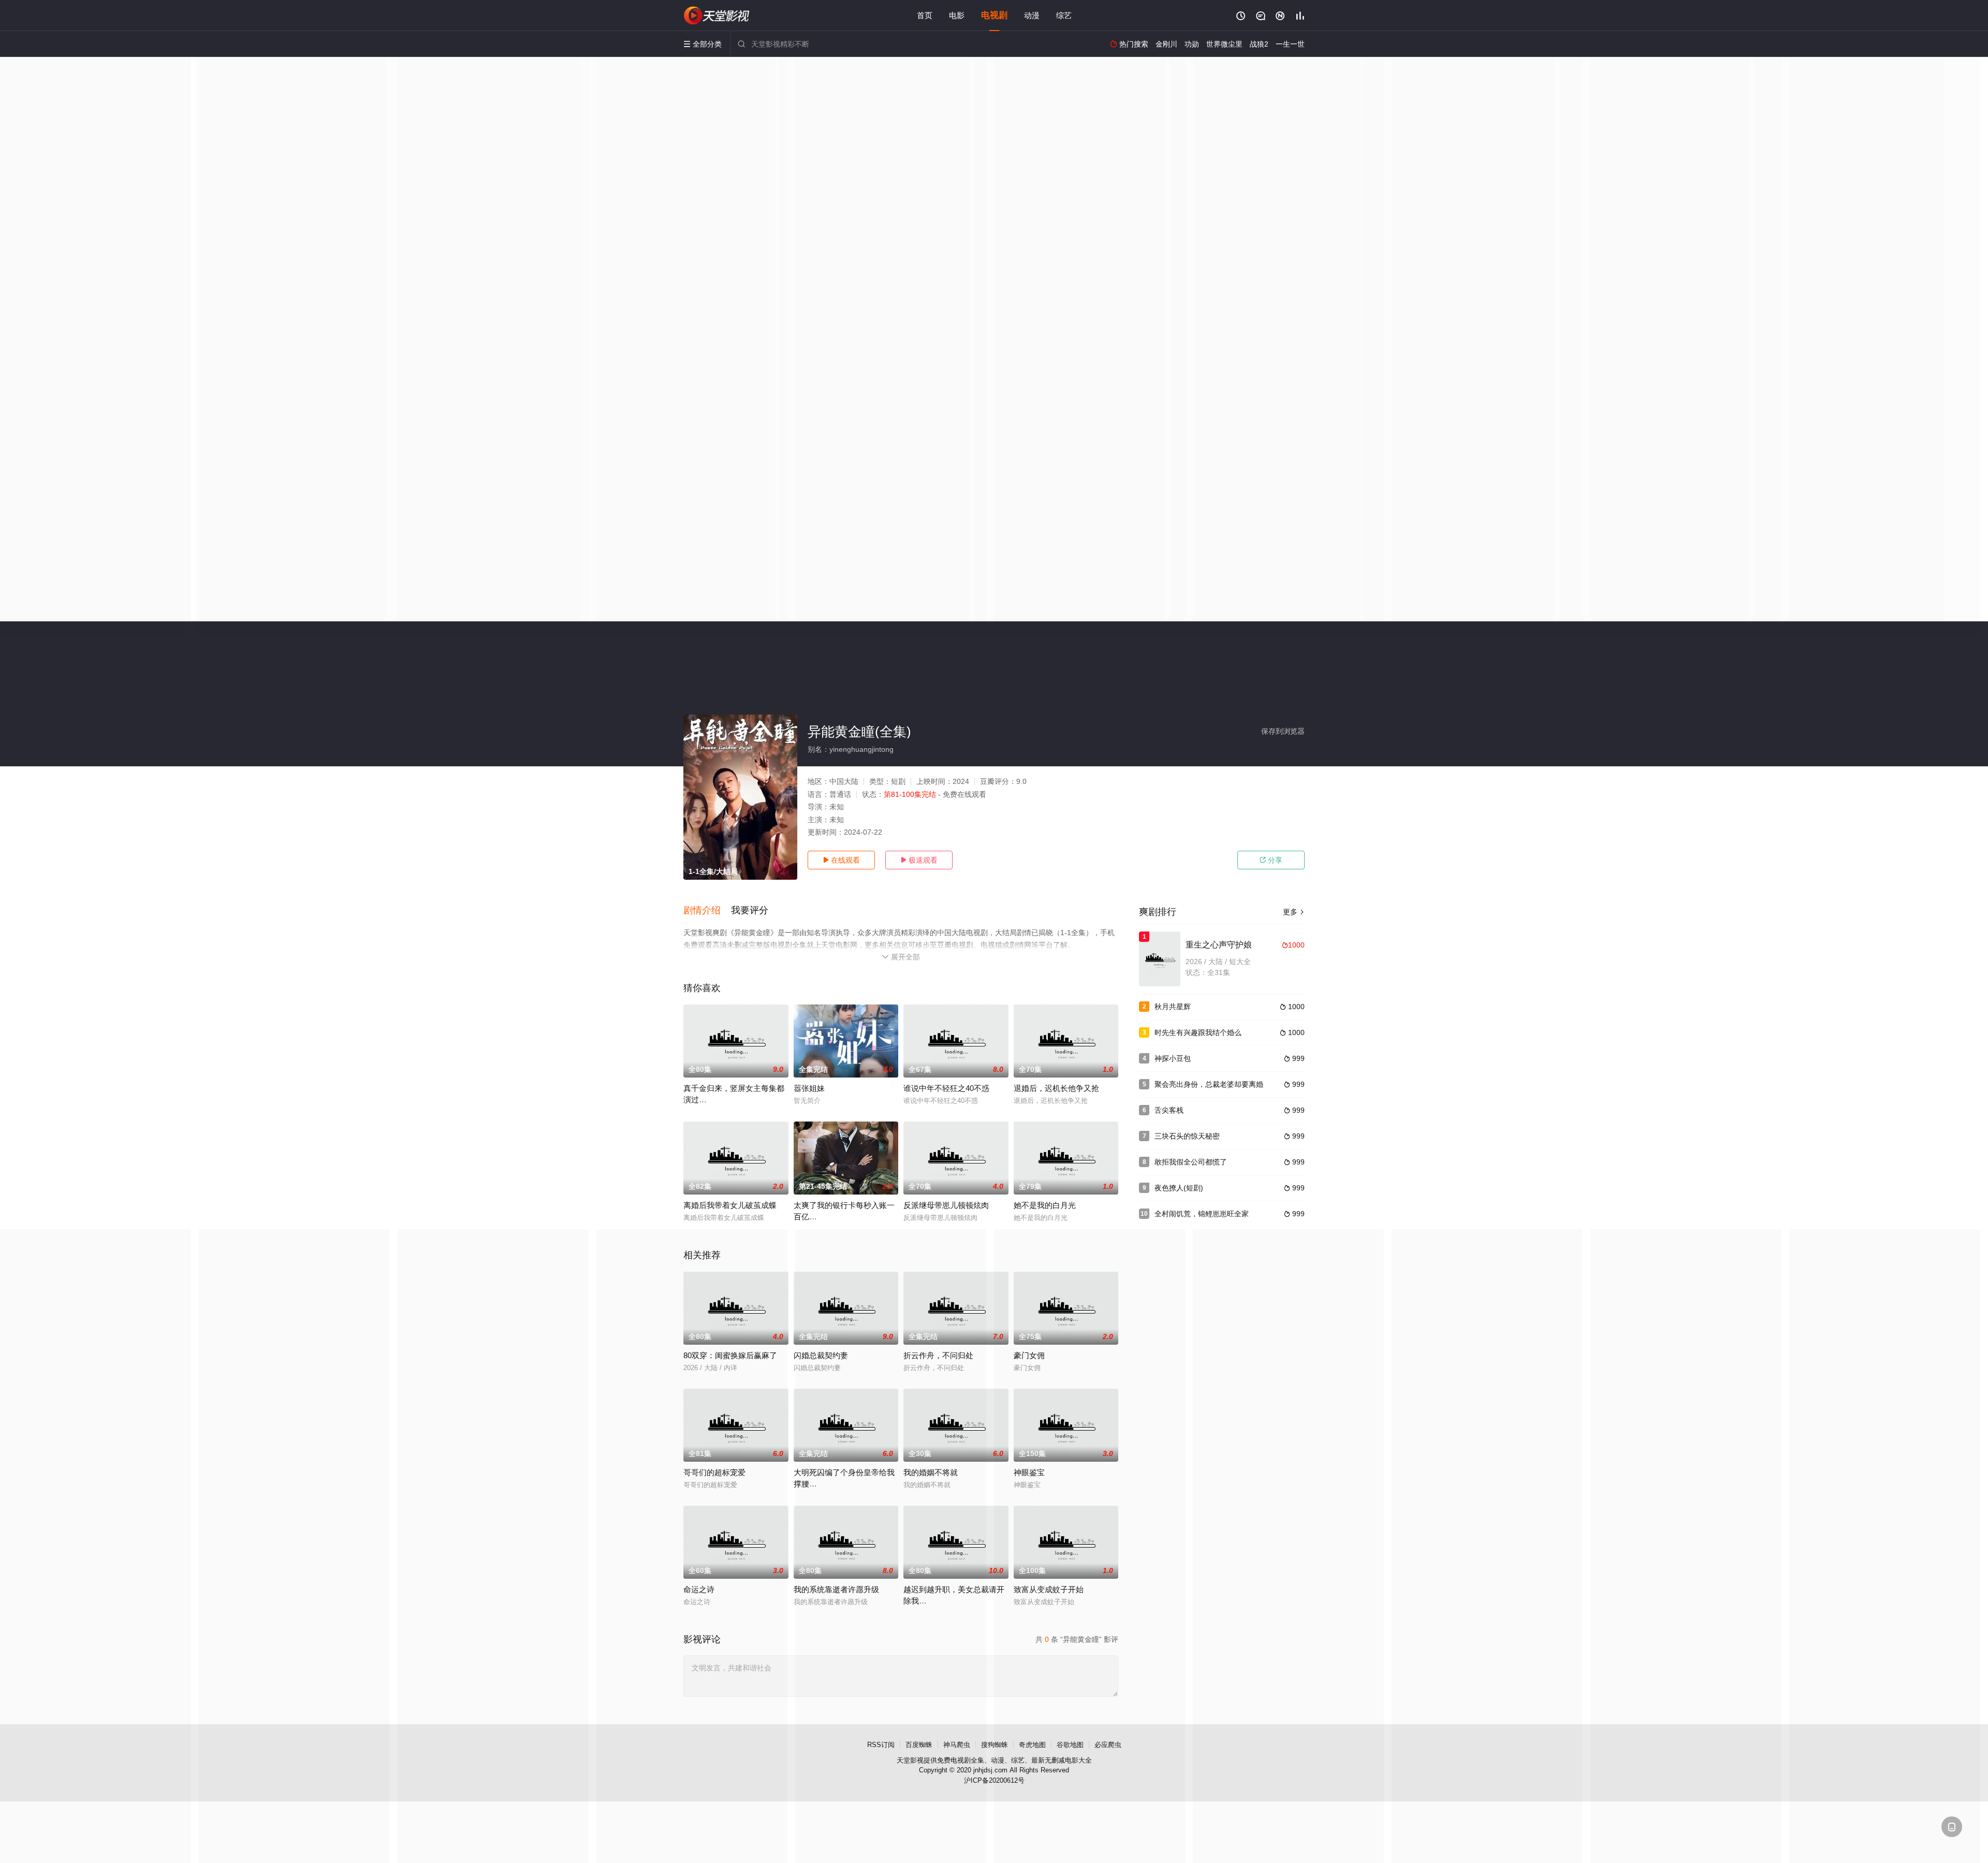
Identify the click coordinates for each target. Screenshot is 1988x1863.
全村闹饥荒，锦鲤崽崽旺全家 (1202, 1214)
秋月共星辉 (1173, 1007)
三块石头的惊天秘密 (1187, 1136)
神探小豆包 (1173, 1058)
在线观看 (841, 860)
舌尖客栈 (1169, 1110)
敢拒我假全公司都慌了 (1191, 1162)
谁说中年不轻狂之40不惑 (946, 1088)
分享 (1271, 860)
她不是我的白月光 (1045, 1205)
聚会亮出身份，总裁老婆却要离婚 (1209, 1084)
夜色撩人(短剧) (1179, 1188)
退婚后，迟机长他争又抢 (1056, 1088)
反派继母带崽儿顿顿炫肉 (946, 1205)
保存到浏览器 (1283, 731)
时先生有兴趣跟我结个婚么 (1198, 1032)
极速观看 (919, 860)
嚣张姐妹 (809, 1088)
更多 (1294, 912)
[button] (707, 911)
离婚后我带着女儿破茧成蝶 (730, 1205)
